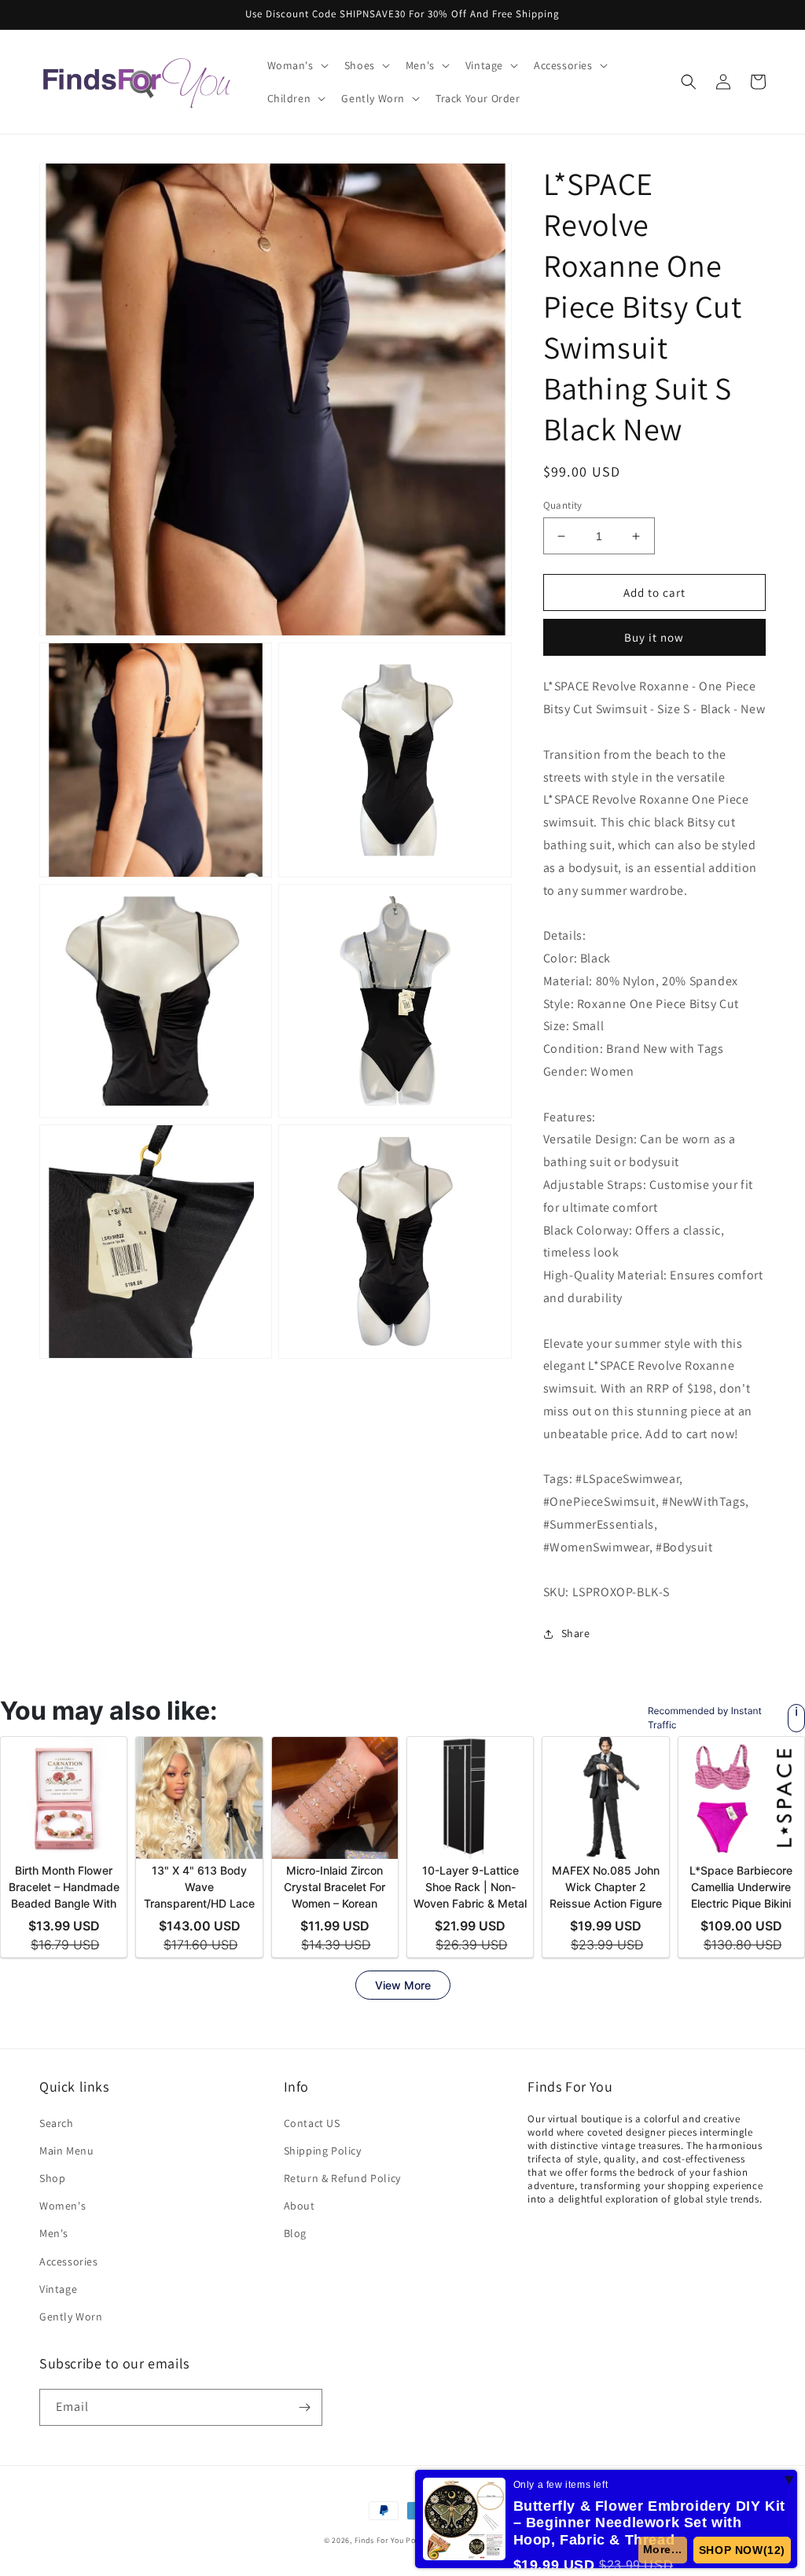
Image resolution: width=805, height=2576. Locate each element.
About (300, 2206)
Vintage (58, 2289)
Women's (62, 2206)
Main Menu (66, 2151)
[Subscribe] (304, 2407)
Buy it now (654, 637)
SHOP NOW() (743, 2550)
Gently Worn (71, 2317)
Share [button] (576, 1633)
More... (663, 2549)
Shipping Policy (323, 2151)
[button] (296, 65)
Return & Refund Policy (342, 2178)
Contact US (312, 2123)
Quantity (563, 505)
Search (57, 2123)
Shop (52, 2178)
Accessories (69, 2261)
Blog (295, 2233)
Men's (54, 2233)
